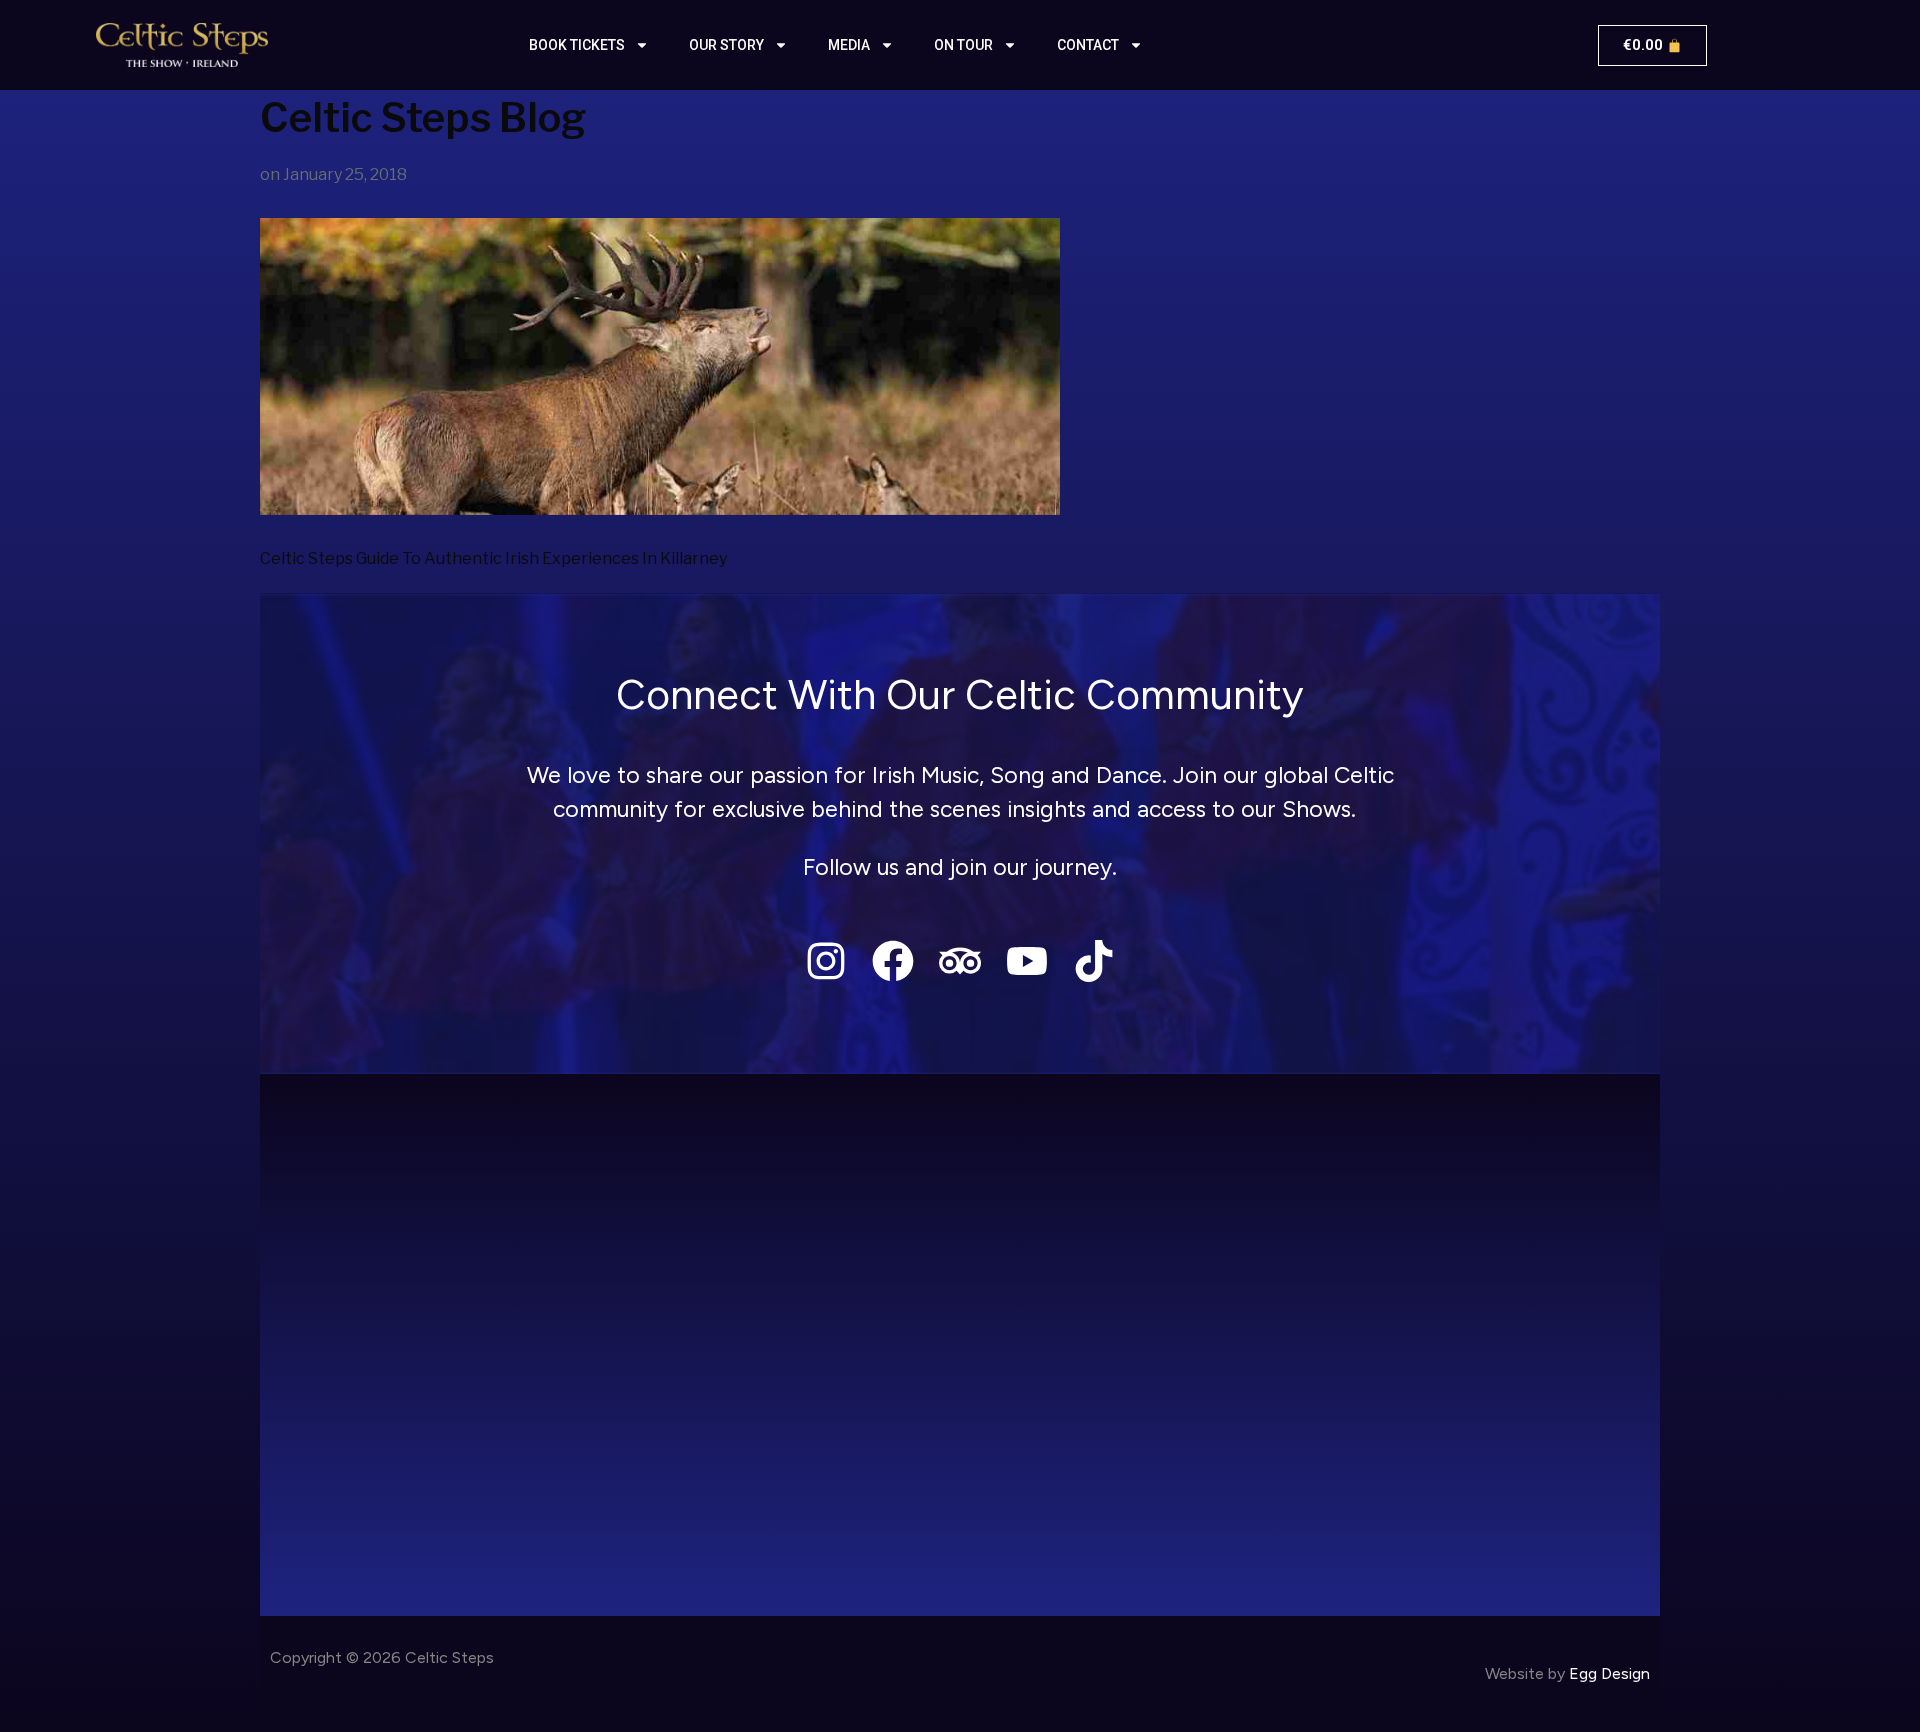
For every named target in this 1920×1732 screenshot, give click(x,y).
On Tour (963, 45)
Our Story (726, 45)
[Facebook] (892, 960)
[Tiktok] (1094, 960)
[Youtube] (1027, 960)
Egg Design (1609, 1673)
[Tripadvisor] (959, 960)
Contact (1088, 45)
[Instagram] (825, 960)
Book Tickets (577, 45)
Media (849, 45)
